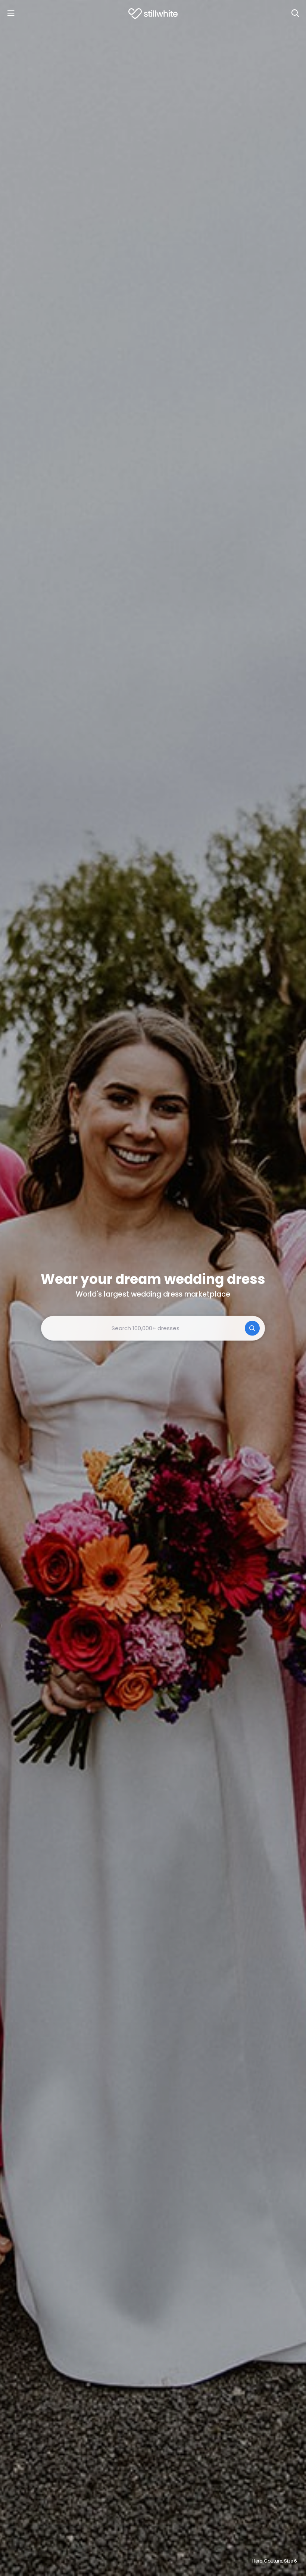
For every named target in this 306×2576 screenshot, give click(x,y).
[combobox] (153, 1328)
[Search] (295, 13)
